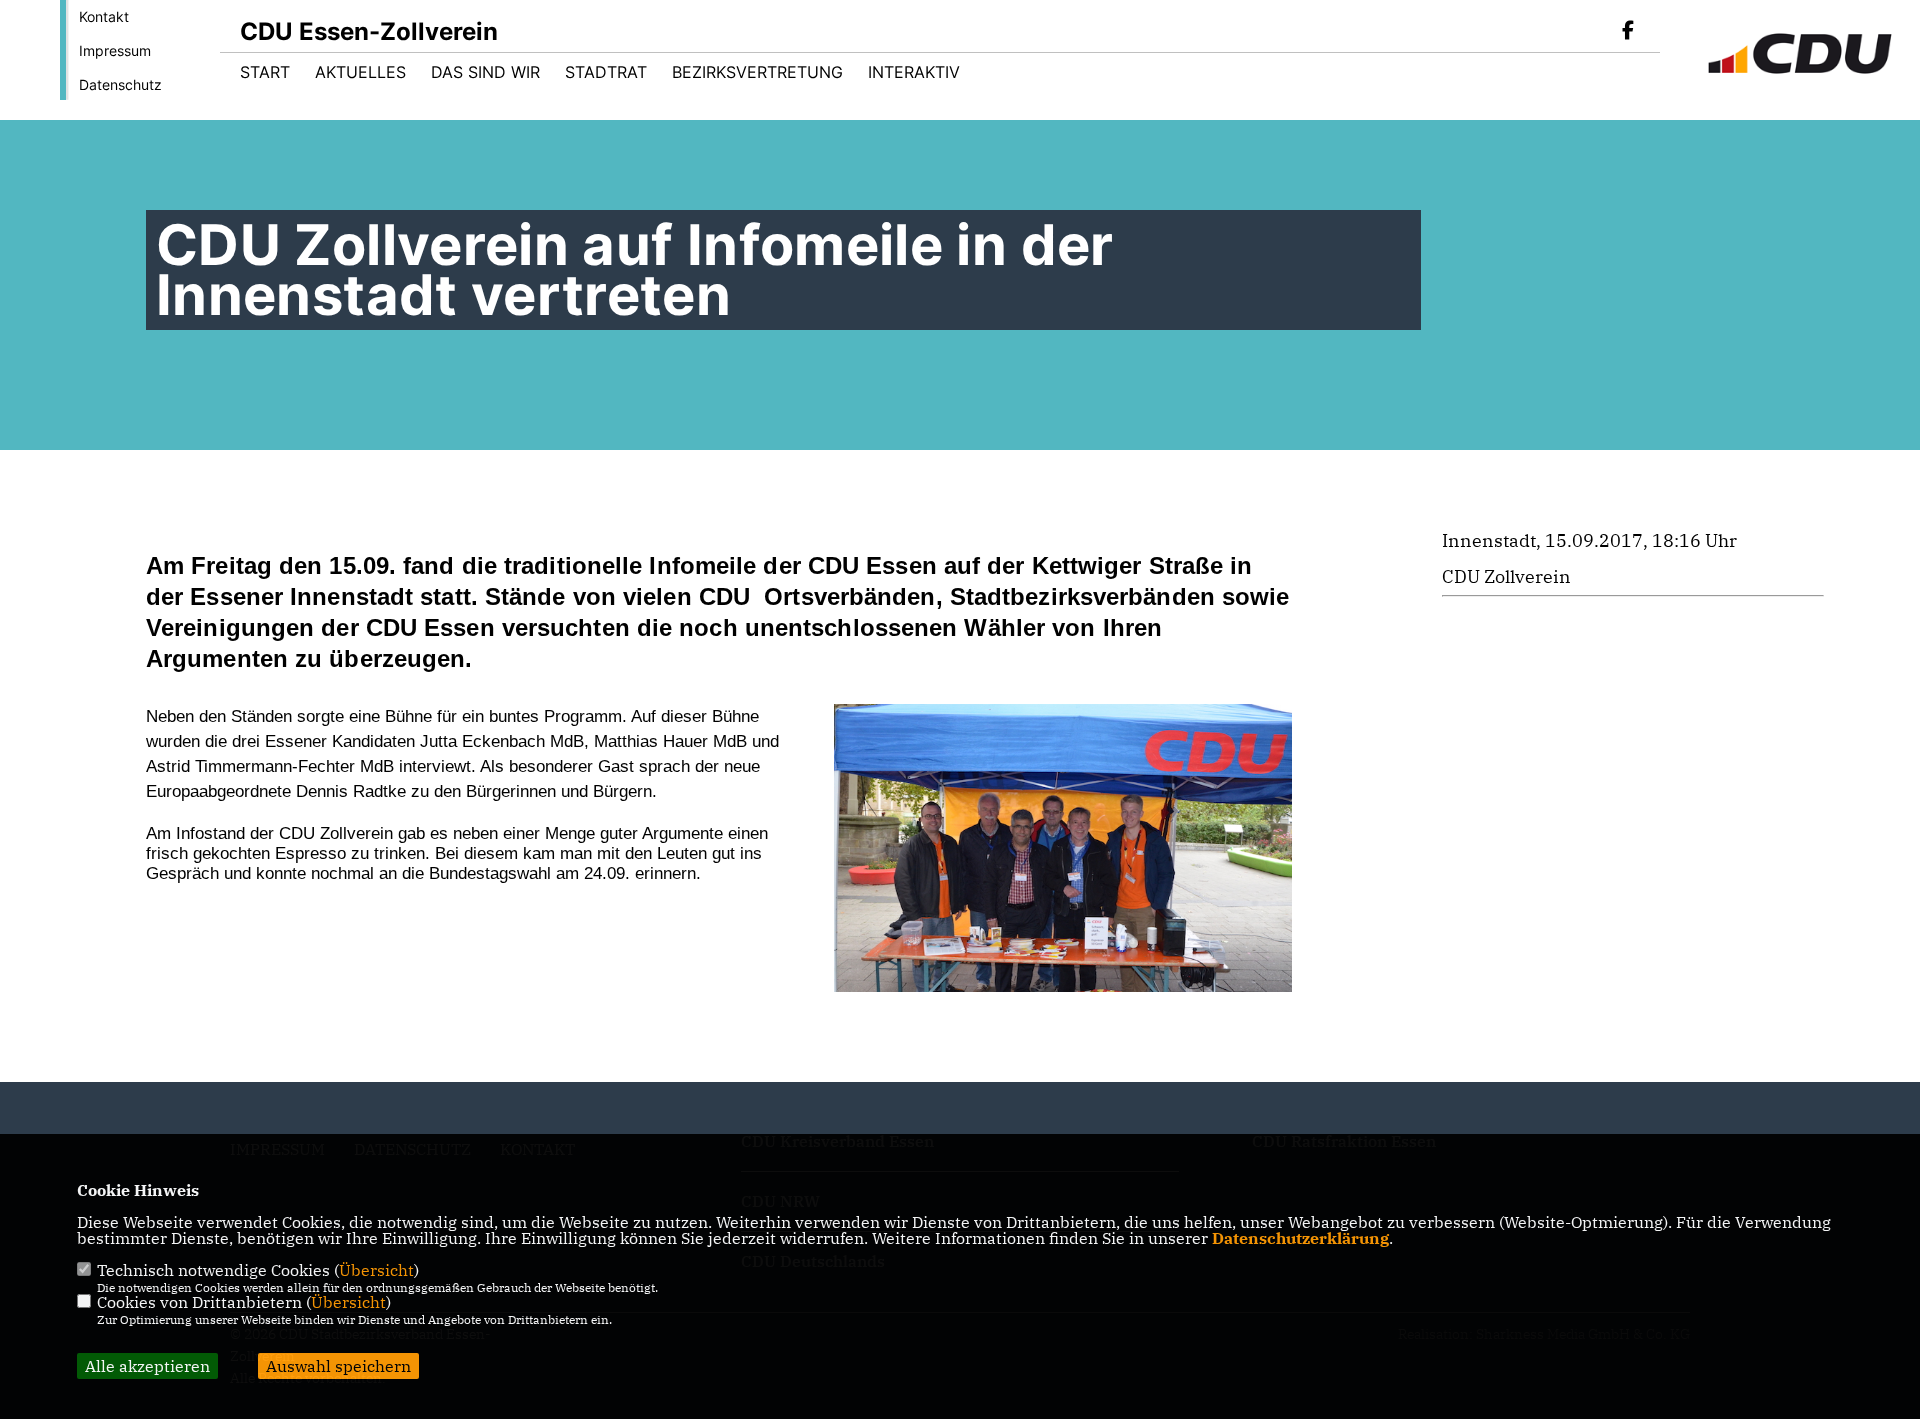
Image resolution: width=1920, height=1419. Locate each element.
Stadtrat (606, 72)
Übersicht (376, 1270)
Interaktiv (914, 72)
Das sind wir (485, 72)
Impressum (115, 50)
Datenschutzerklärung (1300, 1238)
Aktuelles (360, 72)
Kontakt (104, 16)
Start (265, 72)
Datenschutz (120, 84)
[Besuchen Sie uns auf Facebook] (1628, 32)
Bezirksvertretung (757, 72)
